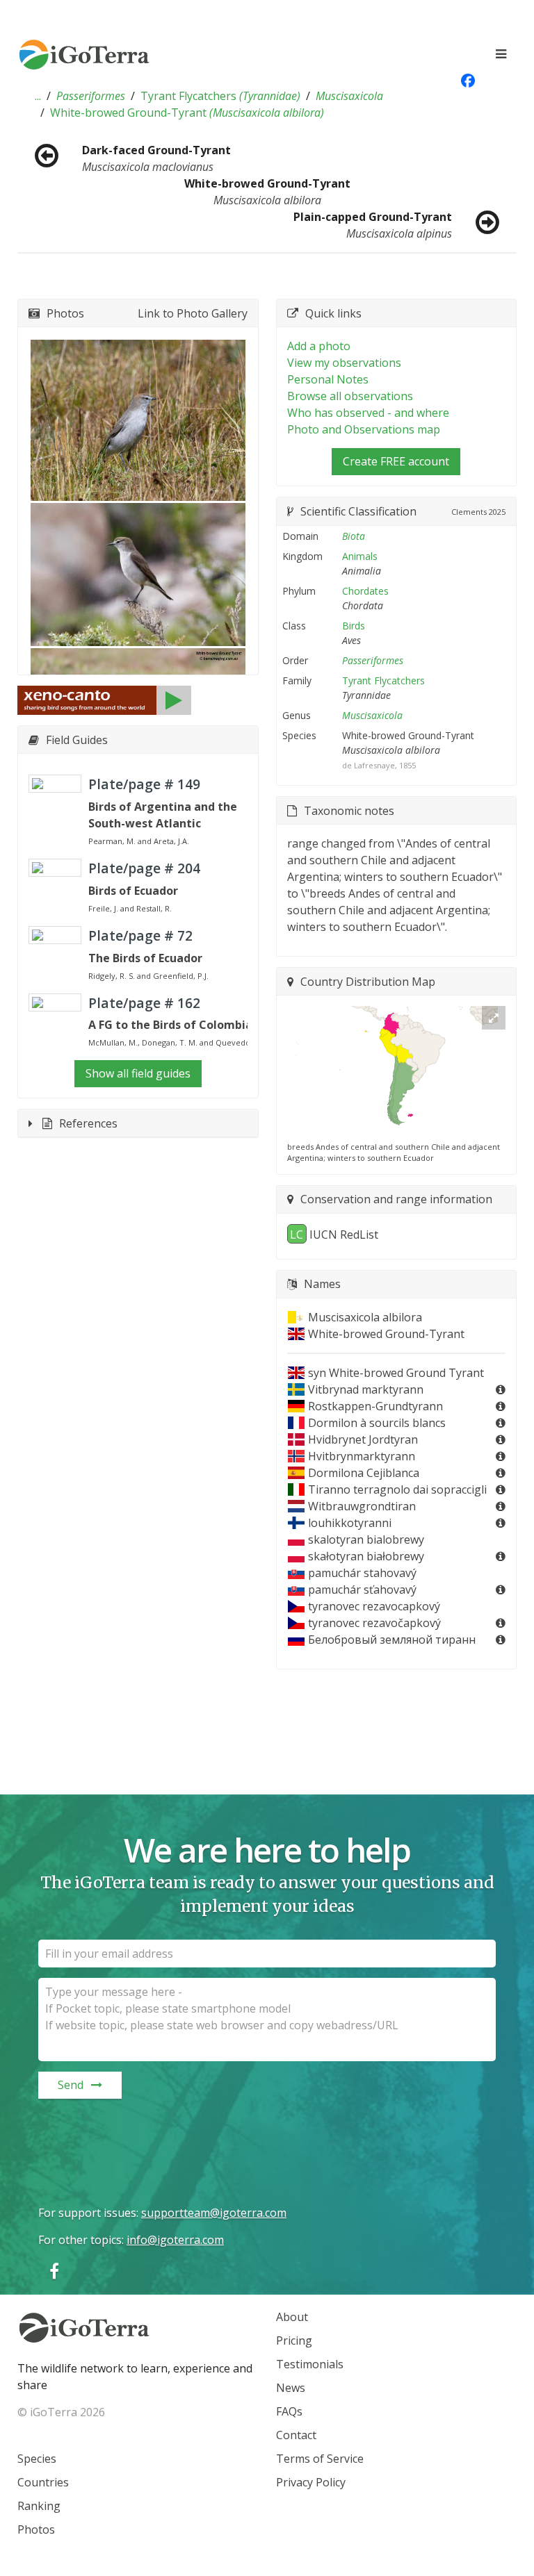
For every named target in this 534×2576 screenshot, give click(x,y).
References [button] (88, 1123)
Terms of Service (320, 2459)
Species (37, 2459)
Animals (360, 556)
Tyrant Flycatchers (220, 96)
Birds (354, 626)
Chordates (365, 591)
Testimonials (310, 2364)
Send (71, 2085)
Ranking (39, 2506)
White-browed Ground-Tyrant (187, 113)
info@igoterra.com (175, 2240)
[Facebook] (54, 2271)
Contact (296, 2435)
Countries (43, 2482)
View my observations (344, 363)
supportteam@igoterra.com (214, 2213)
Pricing (294, 2340)
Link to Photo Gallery (193, 313)
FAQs (289, 2411)
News (291, 2388)
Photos (36, 2529)
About (292, 2317)
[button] (38, 96)
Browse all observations (350, 396)
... (38, 96)
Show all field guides (138, 1073)
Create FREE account (396, 461)
